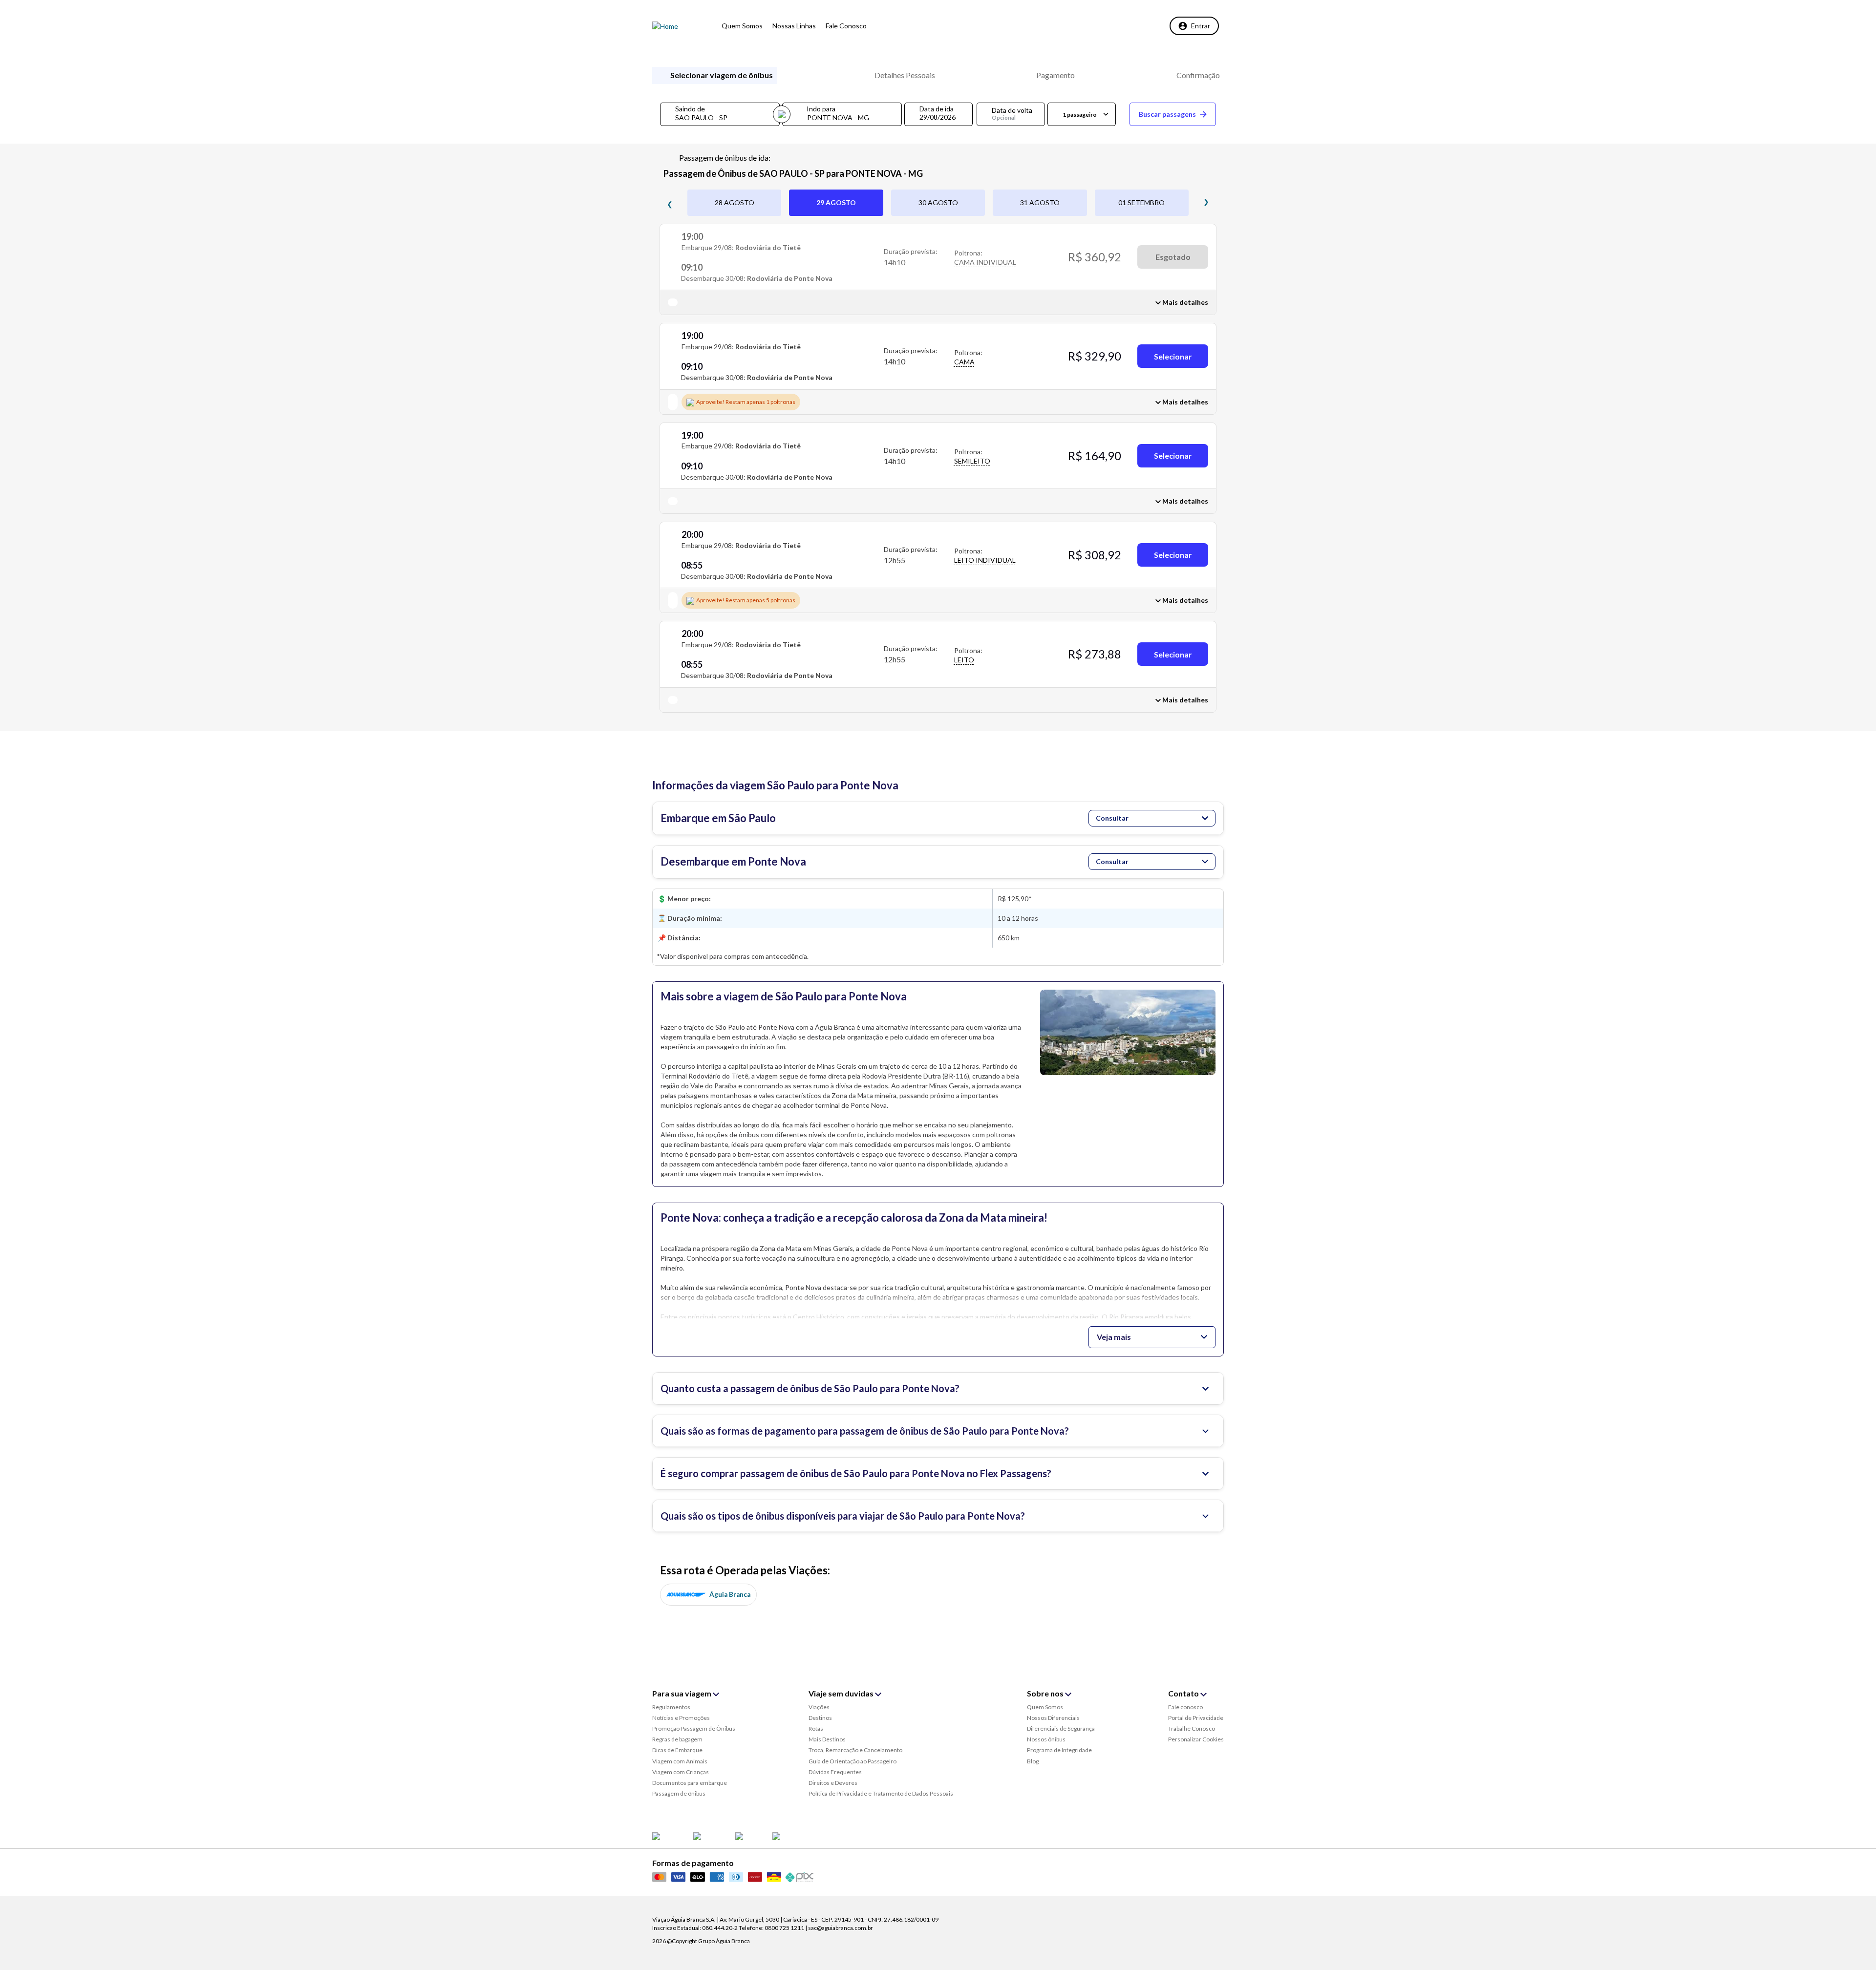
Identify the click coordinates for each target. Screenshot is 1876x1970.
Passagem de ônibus (679, 1793)
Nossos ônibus (1046, 1739)
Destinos (820, 1718)
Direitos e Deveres (833, 1783)
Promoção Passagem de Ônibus (694, 1728)
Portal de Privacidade (1196, 1718)
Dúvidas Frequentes (835, 1772)
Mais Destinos (827, 1739)
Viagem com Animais (680, 1761)
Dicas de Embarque (677, 1750)
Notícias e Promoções (681, 1718)
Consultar (1112, 818)
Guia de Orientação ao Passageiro (853, 1761)
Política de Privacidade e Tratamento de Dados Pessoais (881, 1793)
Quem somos (742, 26)
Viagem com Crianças (681, 1772)
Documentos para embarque (690, 1783)
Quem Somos (1045, 1707)
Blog (1033, 1761)
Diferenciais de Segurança (1061, 1728)
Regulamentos (671, 1707)
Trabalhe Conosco (1192, 1728)
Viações (819, 1707)
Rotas (816, 1728)
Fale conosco (846, 26)
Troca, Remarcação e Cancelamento (855, 1750)
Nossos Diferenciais (1053, 1718)
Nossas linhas (794, 26)
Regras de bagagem (677, 1739)
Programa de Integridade (1059, 1750)
